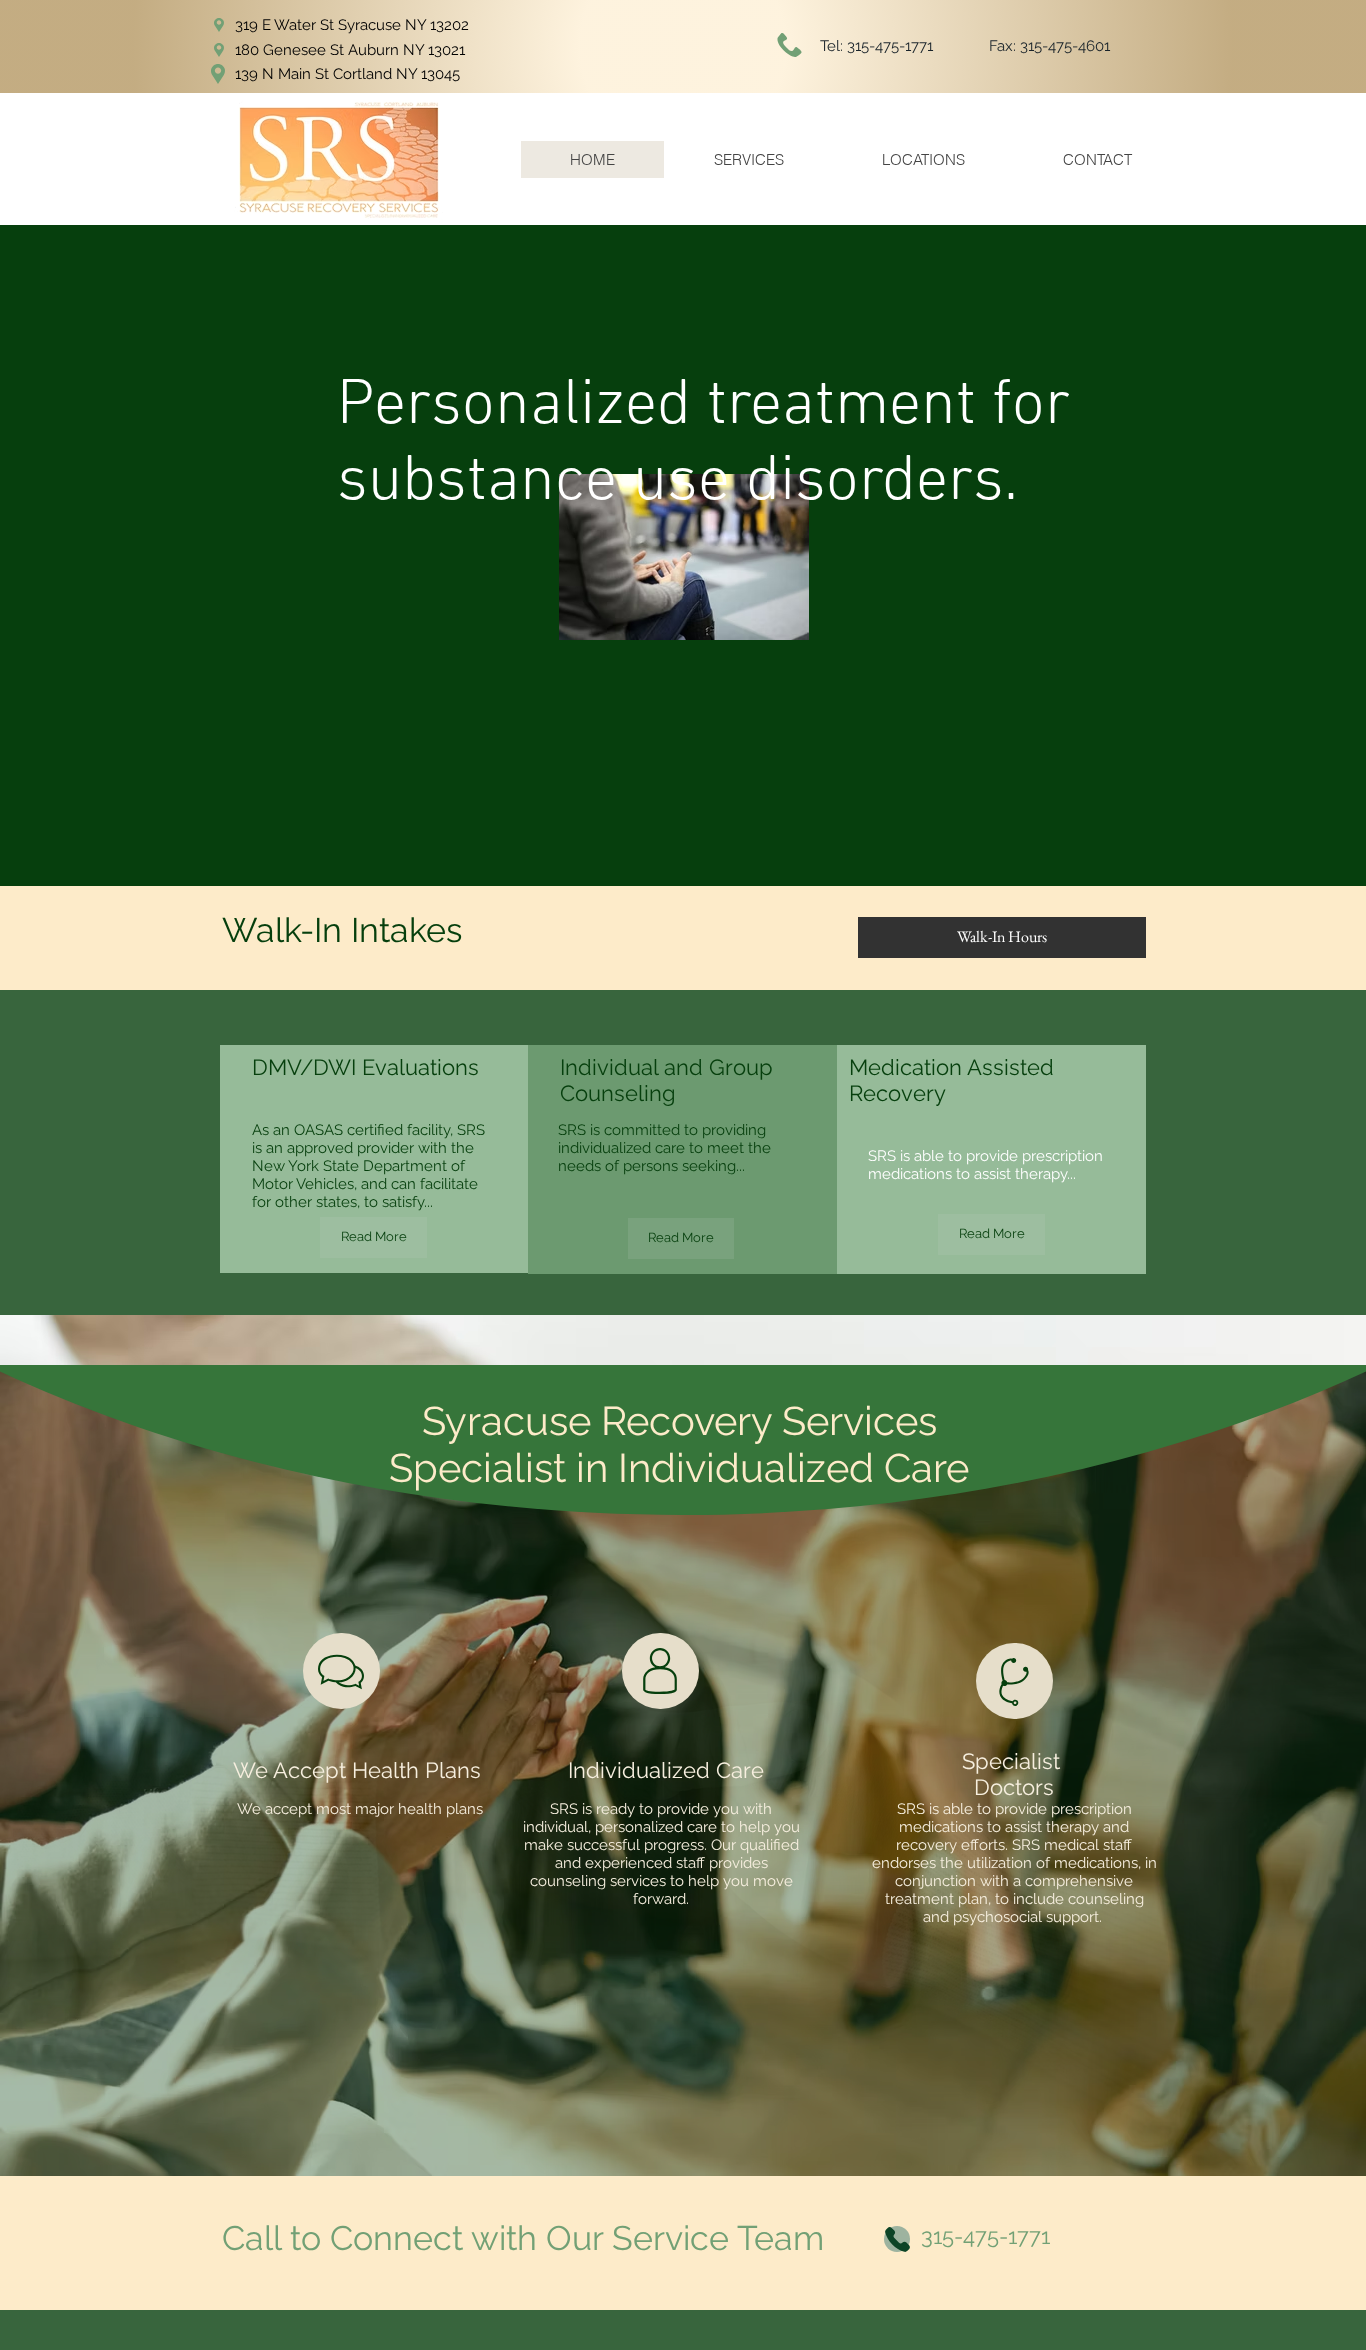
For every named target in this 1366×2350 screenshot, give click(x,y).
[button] (1002, 937)
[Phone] (897, 2239)
